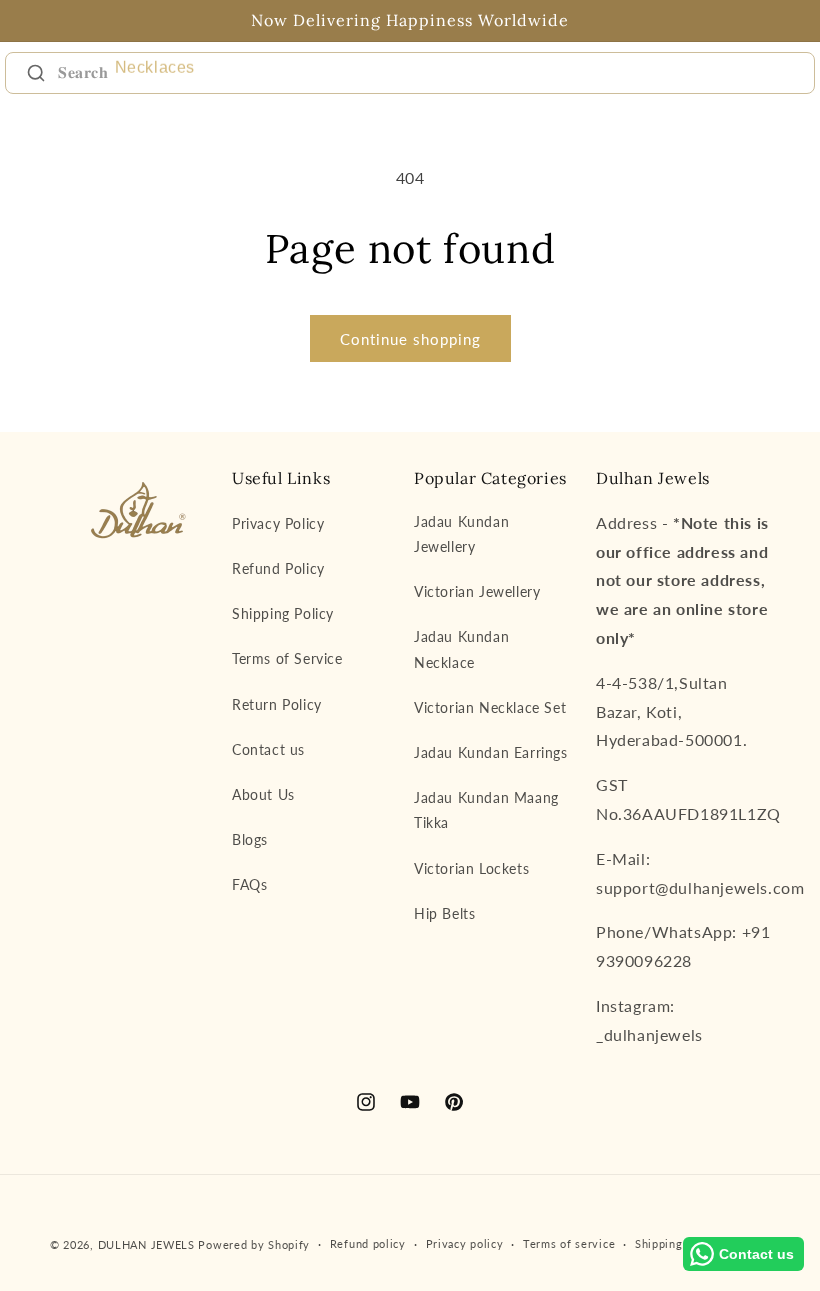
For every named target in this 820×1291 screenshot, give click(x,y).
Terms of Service (287, 658)
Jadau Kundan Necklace (461, 649)
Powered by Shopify (254, 1244)
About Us (263, 794)
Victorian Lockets (471, 868)
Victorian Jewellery (477, 591)
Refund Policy (278, 568)
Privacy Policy (278, 523)
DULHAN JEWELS (146, 1244)
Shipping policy (677, 1243)
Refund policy (368, 1243)
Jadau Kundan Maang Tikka (486, 810)
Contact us (268, 749)
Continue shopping (410, 339)
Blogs (250, 839)
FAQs (249, 884)
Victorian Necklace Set (490, 707)
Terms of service (569, 1243)
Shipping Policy (283, 613)
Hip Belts (444, 913)
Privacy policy (465, 1243)
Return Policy (277, 704)
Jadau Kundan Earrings (491, 752)
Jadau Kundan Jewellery (461, 534)
